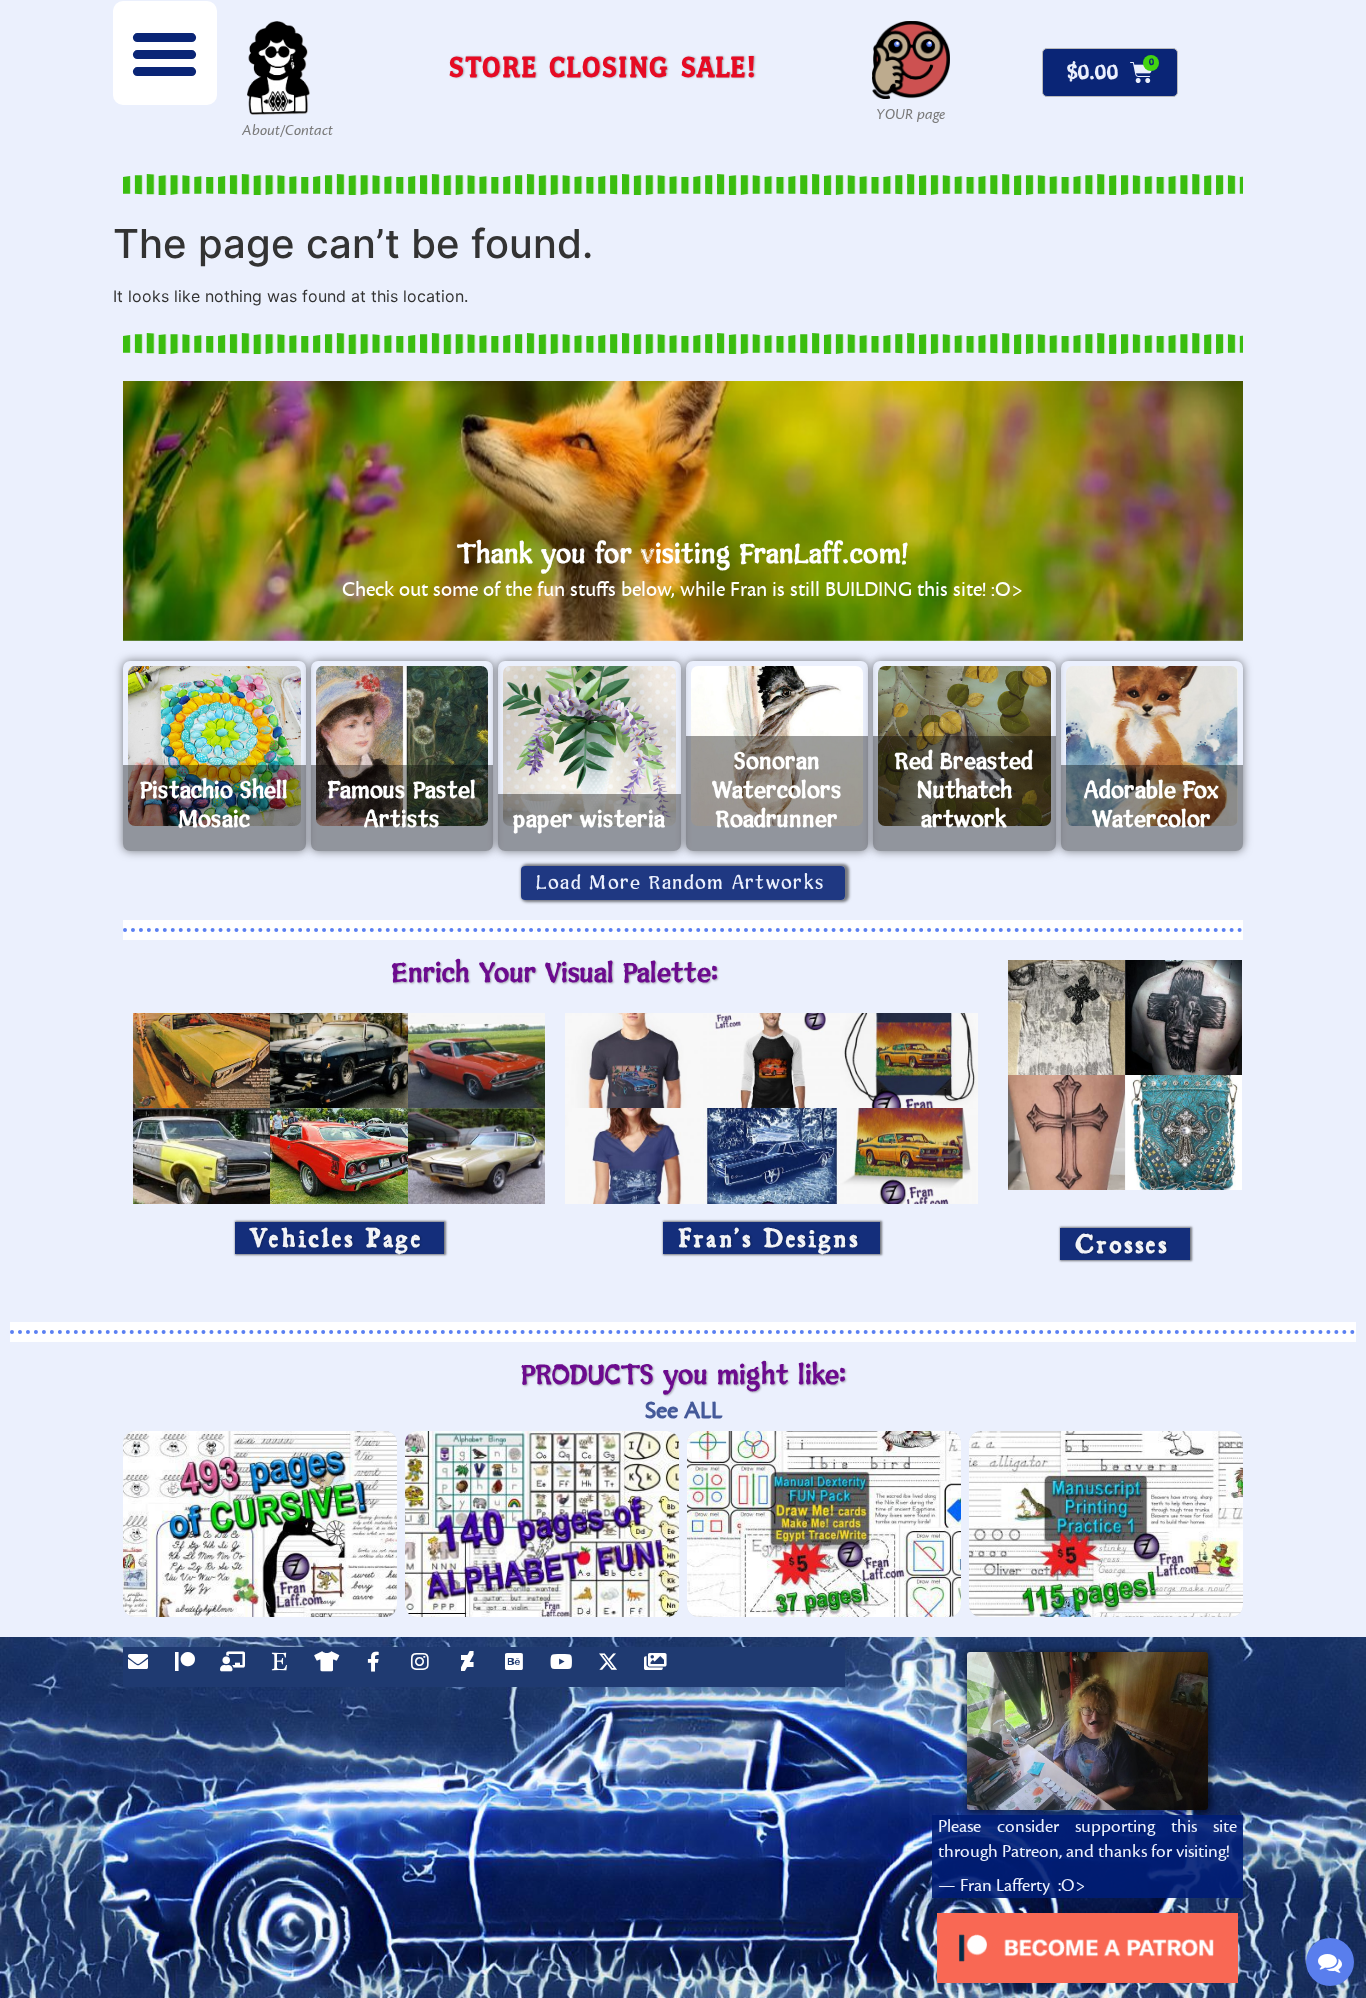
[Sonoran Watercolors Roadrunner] (777, 746)
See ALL (683, 1410)
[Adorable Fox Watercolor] (1152, 746)
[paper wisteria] (589, 746)
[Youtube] (566, 1667)
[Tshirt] (331, 1667)
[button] (165, 53)
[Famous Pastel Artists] (402, 746)
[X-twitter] (613, 1667)
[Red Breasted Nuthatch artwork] (964, 746)
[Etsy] (284, 1667)
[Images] (660, 1667)
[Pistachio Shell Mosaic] (214, 746)
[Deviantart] (472, 1667)
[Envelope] (143, 1667)
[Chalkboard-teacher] (237, 1667)
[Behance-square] (519, 1667)
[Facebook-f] (378, 1667)
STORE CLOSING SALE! (603, 66)
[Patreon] (190, 1667)
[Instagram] (425, 1667)
